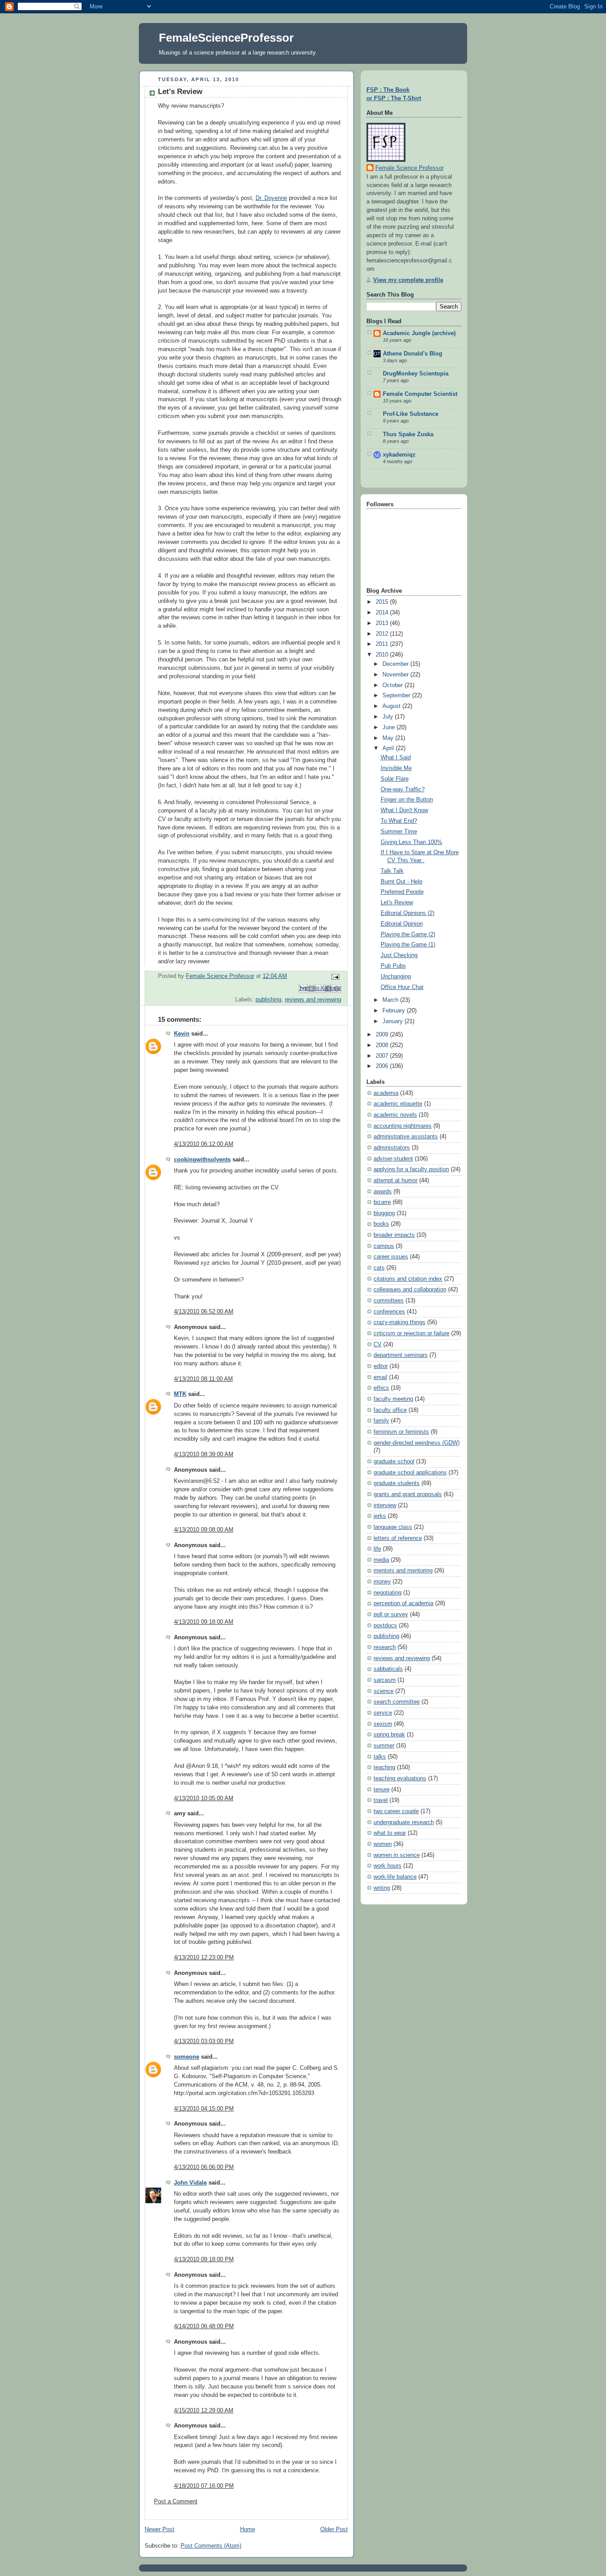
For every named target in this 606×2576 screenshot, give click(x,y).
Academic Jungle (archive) (419, 333)
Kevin (182, 1034)
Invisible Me (396, 768)
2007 (383, 1056)
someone (187, 2057)
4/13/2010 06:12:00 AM (204, 1144)
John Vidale (190, 2183)
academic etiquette (398, 1104)
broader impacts (394, 1235)
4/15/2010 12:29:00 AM (204, 2411)
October (394, 685)
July (389, 717)
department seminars (401, 1355)
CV (378, 1345)
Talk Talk (392, 871)
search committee (397, 1702)
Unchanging (396, 977)
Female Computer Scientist (420, 394)
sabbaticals (388, 1669)
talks (380, 1757)
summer (384, 1746)
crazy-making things (399, 1322)
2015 (383, 602)
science (384, 1691)
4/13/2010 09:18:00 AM (204, 1622)
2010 (383, 655)
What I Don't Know (404, 810)
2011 (383, 644)
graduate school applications (410, 1473)
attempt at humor (395, 1181)
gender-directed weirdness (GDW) (417, 1443)
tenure (382, 1790)
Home (248, 2529)
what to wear (390, 1833)
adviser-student (393, 1159)
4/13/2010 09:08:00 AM (204, 1530)
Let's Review (397, 903)
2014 (383, 613)
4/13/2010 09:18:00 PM (204, 2259)
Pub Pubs (393, 966)
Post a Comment (176, 2502)
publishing (268, 1000)
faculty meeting (393, 1399)
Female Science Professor (409, 168)
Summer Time (399, 832)
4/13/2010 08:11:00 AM (203, 1379)
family (381, 1421)
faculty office (390, 1410)
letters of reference (398, 1538)
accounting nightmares (403, 1126)
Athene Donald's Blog (413, 354)
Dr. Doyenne (271, 198)
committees (389, 1301)
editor (381, 1366)
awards (383, 1192)
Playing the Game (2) (408, 934)
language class (393, 1527)
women (383, 1844)
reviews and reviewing (313, 1000)
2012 (383, 634)
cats (379, 1268)
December (396, 664)
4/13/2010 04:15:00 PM (204, 2109)
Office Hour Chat (402, 987)
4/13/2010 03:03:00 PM (204, 2041)
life (377, 1549)
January (394, 1021)
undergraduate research (404, 1822)
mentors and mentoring (403, 1571)
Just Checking (399, 955)
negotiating (388, 1593)
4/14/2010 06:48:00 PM (204, 2326)
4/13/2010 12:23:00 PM (204, 1958)
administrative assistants (406, 1137)
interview (385, 1505)
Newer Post (159, 2529)
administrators (392, 1148)
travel (381, 1800)
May (389, 738)
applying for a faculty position (411, 1169)
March (391, 1000)
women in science (397, 1855)
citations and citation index (408, 1279)
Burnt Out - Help (401, 882)
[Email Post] (334, 976)
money (382, 1582)
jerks (380, 1516)
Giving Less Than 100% (411, 842)
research (385, 1647)
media (381, 1560)
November (396, 675)
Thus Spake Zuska (408, 434)
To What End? (399, 821)
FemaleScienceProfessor (226, 38)
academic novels (395, 1115)
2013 (383, 623)
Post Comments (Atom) (211, 2546)
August (392, 706)
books (381, 1224)
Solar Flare (395, 779)
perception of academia (403, 1603)
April (389, 748)
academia (386, 1093)
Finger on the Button (407, 800)
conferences (389, 1312)
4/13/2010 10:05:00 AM (204, 1798)
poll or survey (391, 1614)
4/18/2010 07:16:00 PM (204, 2486)
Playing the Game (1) (408, 945)
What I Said (396, 758)
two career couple (396, 1811)
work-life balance (395, 1877)
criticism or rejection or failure (411, 1333)
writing (382, 1888)
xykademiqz (399, 455)
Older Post (334, 2529)
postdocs (385, 1626)
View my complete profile (408, 280)
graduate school (394, 1462)
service (383, 1713)
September (397, 696)
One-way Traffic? (403, 790)
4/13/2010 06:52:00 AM (204, 1312)
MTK (180, 1394)
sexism (383, 1724)
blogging (384, 1213)
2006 (383, 1066)
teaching (384, 1767)
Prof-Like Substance (411, 414)
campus (384, 1246)
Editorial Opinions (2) (407, 913)
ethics (381, 1388)
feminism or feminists (401, 1432)
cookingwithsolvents (202, 1160)
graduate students (397, 1483)
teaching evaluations (400, 1779)
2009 (383, 1035)
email (380, 1377)
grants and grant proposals (408, 1494)
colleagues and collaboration (410, 1290)
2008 (383, 1045)
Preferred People (402, 892)
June (390, 727)
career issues (391, 1257)
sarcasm (385, 1680)
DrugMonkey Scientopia (416, 374)
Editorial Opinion (402, 924)
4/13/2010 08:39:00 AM (204, 1454)
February (395, 1011)
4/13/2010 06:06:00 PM (204, 2167)
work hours (388, 1866)
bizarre (382, 1202)
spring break (389, 1735)
